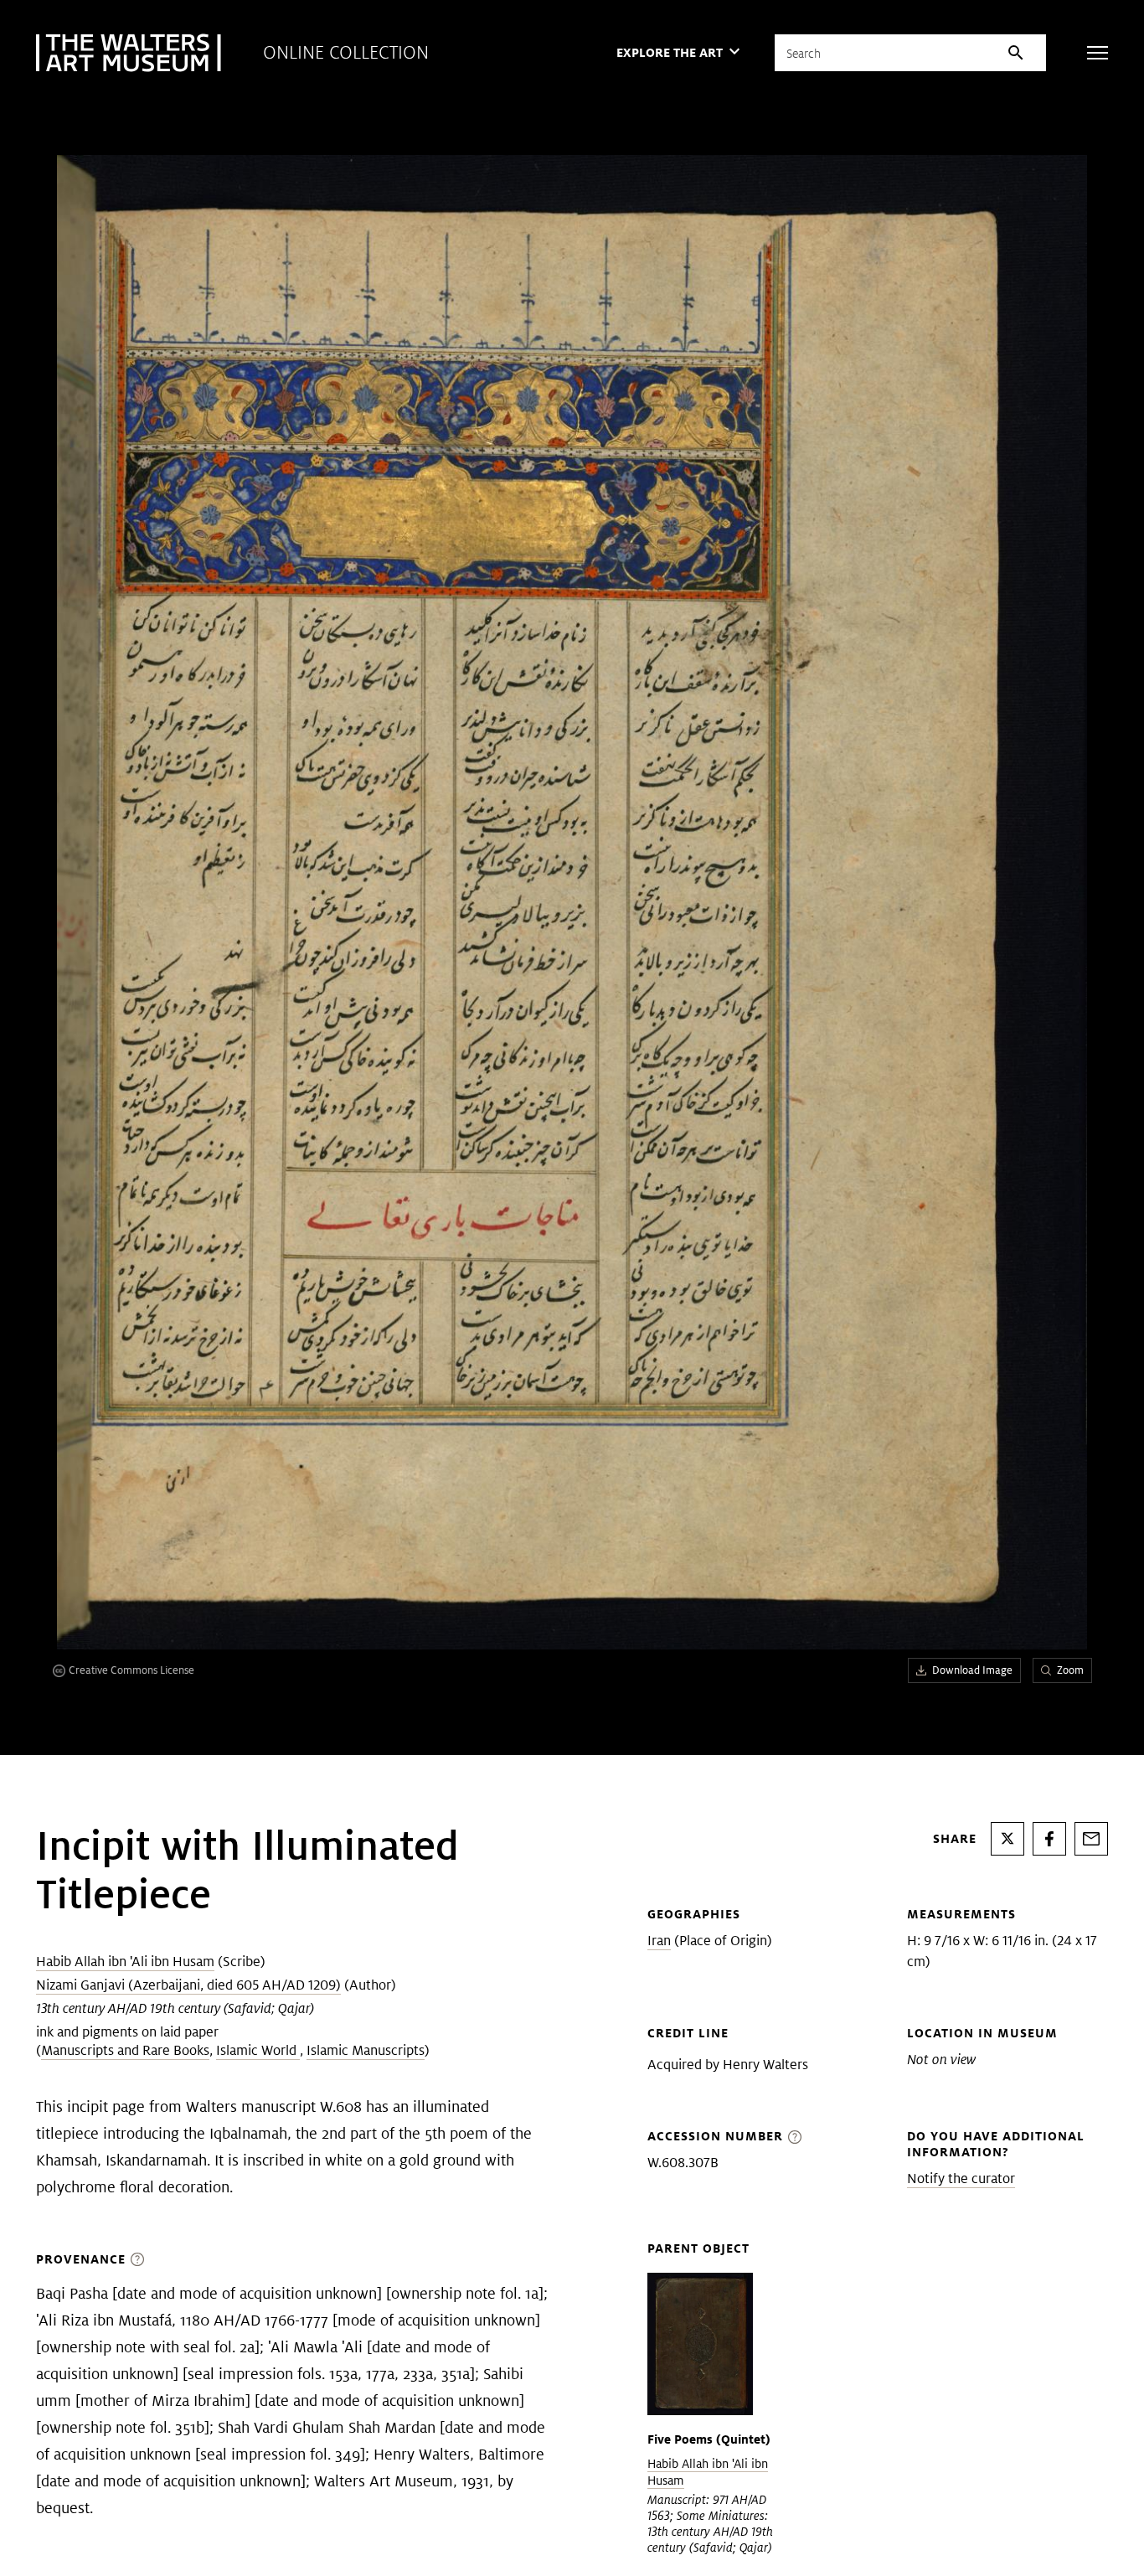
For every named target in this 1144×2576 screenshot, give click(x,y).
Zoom (1070, 1670)
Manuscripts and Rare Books (125, 2050)
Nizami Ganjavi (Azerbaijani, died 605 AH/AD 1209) (188, 1985)
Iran (659, 1941)
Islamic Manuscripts (366, 2050)
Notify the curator (961, 2179)
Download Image (972, 1670)
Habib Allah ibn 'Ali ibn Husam (125, 1962)
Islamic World (258, 2050)
